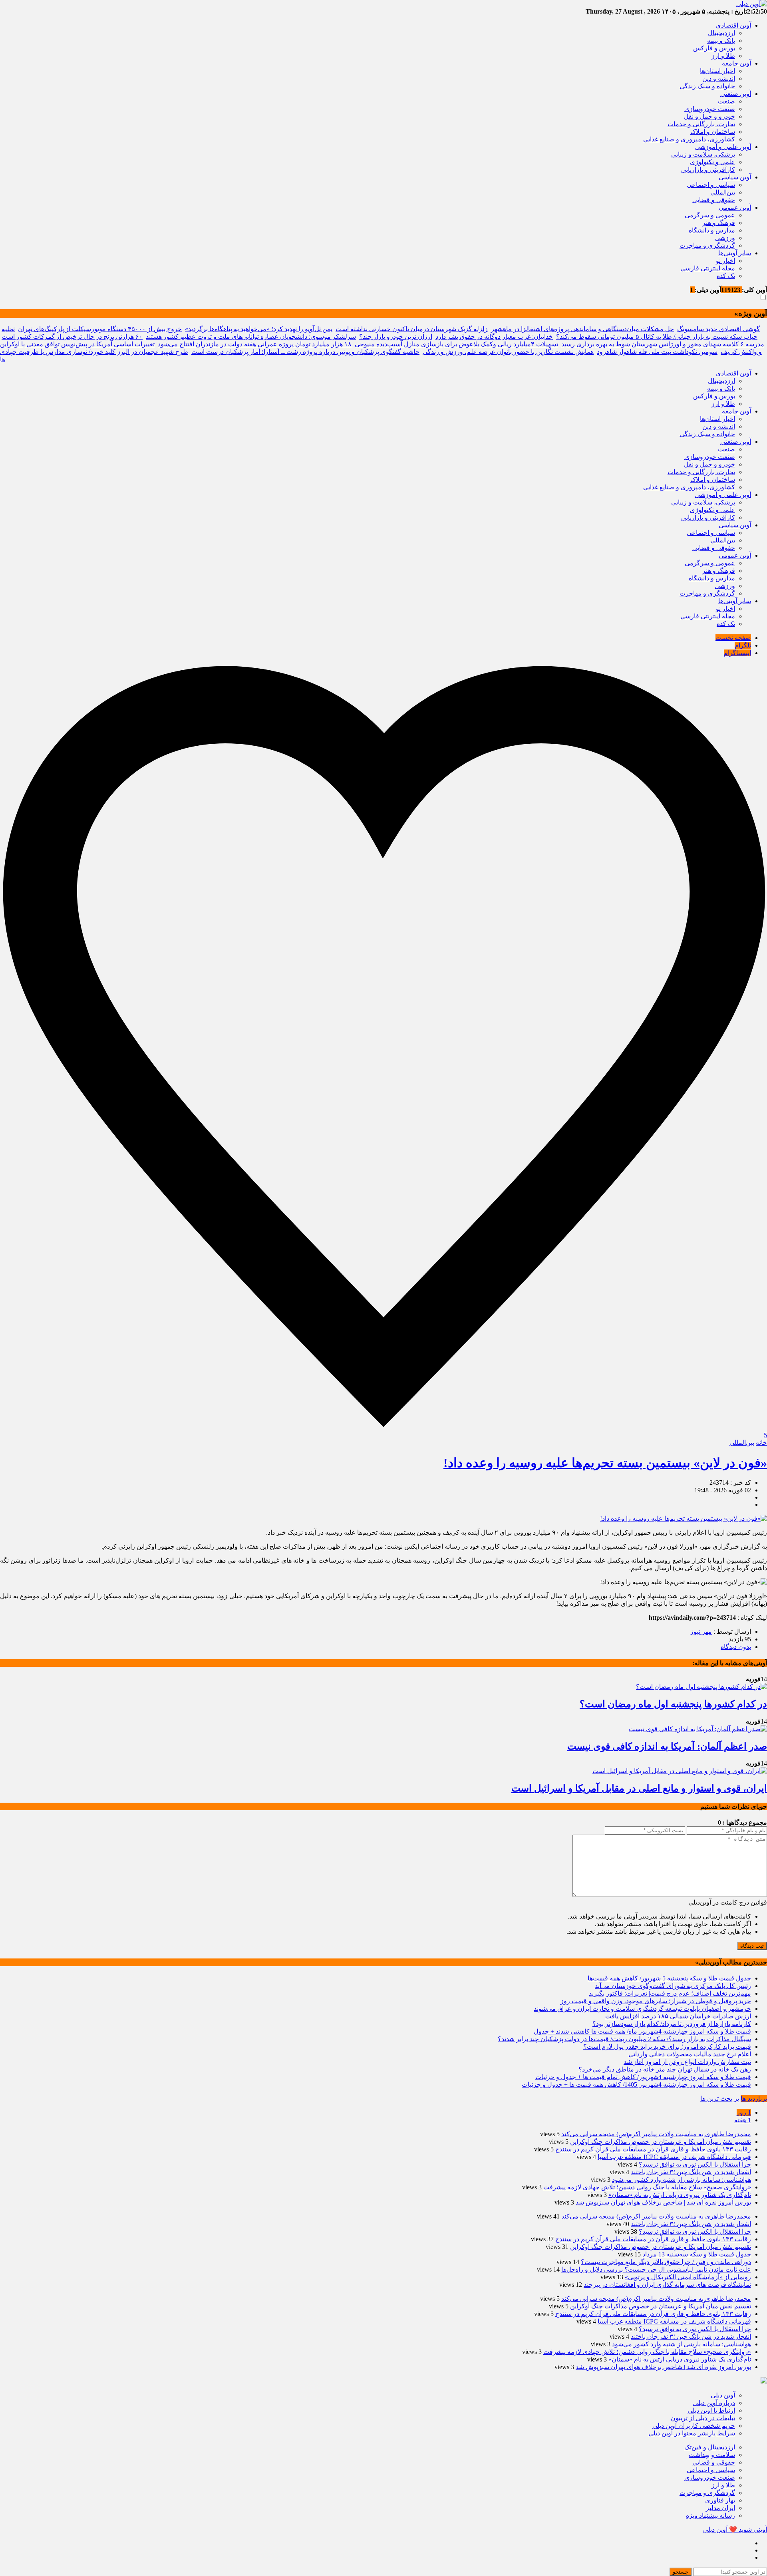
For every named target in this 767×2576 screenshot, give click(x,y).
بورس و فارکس (714, 48)
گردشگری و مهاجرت (707, 245)
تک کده (726, 276)
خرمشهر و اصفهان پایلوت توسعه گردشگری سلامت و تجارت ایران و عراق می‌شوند (642, 2009)
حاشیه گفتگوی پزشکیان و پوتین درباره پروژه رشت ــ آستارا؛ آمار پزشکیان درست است (305, 352)
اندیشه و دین (719, 78)
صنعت (726, 101)
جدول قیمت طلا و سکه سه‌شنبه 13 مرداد (697, 2254)
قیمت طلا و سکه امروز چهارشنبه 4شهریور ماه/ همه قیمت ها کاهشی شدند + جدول (642, 2031)
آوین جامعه (736, 63)
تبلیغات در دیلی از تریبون (703, 2418)
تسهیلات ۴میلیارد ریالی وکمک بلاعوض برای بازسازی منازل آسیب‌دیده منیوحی (456, 344)
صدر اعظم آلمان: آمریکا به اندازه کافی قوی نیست (667, 1746)
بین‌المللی (723, 192)
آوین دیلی (723, 2395)
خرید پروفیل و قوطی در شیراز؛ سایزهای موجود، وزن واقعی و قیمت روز (656, 2001)
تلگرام (743, 645)
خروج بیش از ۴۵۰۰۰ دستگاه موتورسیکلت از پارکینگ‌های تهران (100, 329)
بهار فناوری (720, 2500)
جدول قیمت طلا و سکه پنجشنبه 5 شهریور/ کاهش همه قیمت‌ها (669, 1978)
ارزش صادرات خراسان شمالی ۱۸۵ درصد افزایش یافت (678, 2016)
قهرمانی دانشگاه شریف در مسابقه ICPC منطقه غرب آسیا (674, 2157)
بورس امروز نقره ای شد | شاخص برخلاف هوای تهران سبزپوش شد (663, 2202)
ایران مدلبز (720, 2508)
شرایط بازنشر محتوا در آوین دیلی (692, 2433)
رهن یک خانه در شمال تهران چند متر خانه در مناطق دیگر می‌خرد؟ (665, 2069)
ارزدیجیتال (721, 33)
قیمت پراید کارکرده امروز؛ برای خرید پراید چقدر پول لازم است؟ (667, 2047)
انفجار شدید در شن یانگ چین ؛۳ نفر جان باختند (691, 2172)
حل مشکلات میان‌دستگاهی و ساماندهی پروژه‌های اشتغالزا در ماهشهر (582, 329)
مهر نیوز (701, 1632)
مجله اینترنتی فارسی (708, 268)
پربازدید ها (754, 2098)
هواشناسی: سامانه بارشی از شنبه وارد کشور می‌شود (682, 2180)
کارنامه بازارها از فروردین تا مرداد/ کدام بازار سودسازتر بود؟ (672, 2024)
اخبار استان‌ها (717, 71)
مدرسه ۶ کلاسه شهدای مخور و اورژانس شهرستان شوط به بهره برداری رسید (663, 344)
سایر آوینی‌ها (735, 253)
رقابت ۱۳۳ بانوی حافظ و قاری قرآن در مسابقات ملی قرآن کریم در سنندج (653, 2149)
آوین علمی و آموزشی (723, 147)
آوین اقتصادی (733, 25)
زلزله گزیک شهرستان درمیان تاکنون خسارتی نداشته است (412, 329)
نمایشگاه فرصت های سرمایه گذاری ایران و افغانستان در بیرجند (667, 2285)
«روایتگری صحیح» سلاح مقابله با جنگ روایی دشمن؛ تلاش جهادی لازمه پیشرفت (647, 2187)
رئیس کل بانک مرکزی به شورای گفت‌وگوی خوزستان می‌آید (673, 1986)
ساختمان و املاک (713, 132)
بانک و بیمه (721, 41)
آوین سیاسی (735, 177)
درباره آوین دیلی (714, 2403)
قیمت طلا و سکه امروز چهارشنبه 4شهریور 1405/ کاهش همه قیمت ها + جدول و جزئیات (636, 2084)
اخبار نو (725, 261)
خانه (761, 1443)
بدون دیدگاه (736, 1647)
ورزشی (725, 238)
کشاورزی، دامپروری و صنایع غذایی (689, 139)
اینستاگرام (737, 653)
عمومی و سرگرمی (710, 215)
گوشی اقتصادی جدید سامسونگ (718, 329)
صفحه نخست (733, 638)
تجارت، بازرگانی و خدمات (701, 124)
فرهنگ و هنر (719, 223)
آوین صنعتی (736, 94)
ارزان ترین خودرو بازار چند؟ (396, 337)
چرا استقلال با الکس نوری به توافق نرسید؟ (695, 2164)
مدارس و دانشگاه (712, 230)
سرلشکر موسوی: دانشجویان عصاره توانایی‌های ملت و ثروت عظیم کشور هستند (251, 337)
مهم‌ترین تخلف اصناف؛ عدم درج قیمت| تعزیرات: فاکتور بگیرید (670, 1993)
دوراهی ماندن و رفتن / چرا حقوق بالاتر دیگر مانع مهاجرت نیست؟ (666, 2262)
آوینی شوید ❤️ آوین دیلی (735, 2529)
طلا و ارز (723, 56)
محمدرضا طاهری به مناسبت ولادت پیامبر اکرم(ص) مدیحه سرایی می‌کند (656, 2134)
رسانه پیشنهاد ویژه (710, 2515)
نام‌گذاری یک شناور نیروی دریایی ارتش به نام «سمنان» (680, 2195)
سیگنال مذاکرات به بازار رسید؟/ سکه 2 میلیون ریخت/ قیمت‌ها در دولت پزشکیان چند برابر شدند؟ (624, 2039)
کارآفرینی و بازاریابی (708, 170)
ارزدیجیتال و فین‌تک (710, 2447)
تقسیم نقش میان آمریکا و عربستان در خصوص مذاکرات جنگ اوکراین (661, 2142)
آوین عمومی (735, 208)
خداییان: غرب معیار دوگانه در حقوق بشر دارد (494, 337)
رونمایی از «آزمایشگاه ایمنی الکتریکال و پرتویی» (688, 2277)
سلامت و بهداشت (712, 2455)
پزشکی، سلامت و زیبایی (703, 154)
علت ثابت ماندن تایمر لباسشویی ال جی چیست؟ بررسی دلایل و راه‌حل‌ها (656, 2269)
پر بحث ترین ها (720, 2098)
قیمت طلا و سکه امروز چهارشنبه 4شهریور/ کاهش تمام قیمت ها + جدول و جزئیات (643, 2077)
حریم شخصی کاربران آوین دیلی (694, 2426)
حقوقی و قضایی (714, 200)
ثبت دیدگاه (752, 1946)
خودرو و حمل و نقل (709, 116)
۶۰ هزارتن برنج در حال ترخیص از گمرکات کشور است (72, 337)
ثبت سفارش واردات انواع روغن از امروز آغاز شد (687, 2062)
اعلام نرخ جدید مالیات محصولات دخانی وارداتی (690, 2054)
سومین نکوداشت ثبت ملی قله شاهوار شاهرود (657, 352)
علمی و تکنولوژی (712, 162)
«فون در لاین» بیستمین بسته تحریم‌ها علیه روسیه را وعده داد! (605, 1463)
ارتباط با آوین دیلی (711, 2410)
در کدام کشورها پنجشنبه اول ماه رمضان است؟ (673, 1704)
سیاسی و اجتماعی (711, 185)
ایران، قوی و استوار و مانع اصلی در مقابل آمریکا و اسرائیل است (639, 1788)
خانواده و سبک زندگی (707, 86)
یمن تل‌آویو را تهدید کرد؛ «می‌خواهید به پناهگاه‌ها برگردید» (259, 329)
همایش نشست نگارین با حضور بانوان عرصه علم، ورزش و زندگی (508, 352)
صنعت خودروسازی (710, 109)
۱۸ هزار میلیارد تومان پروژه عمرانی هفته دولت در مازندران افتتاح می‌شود (255, 344)
